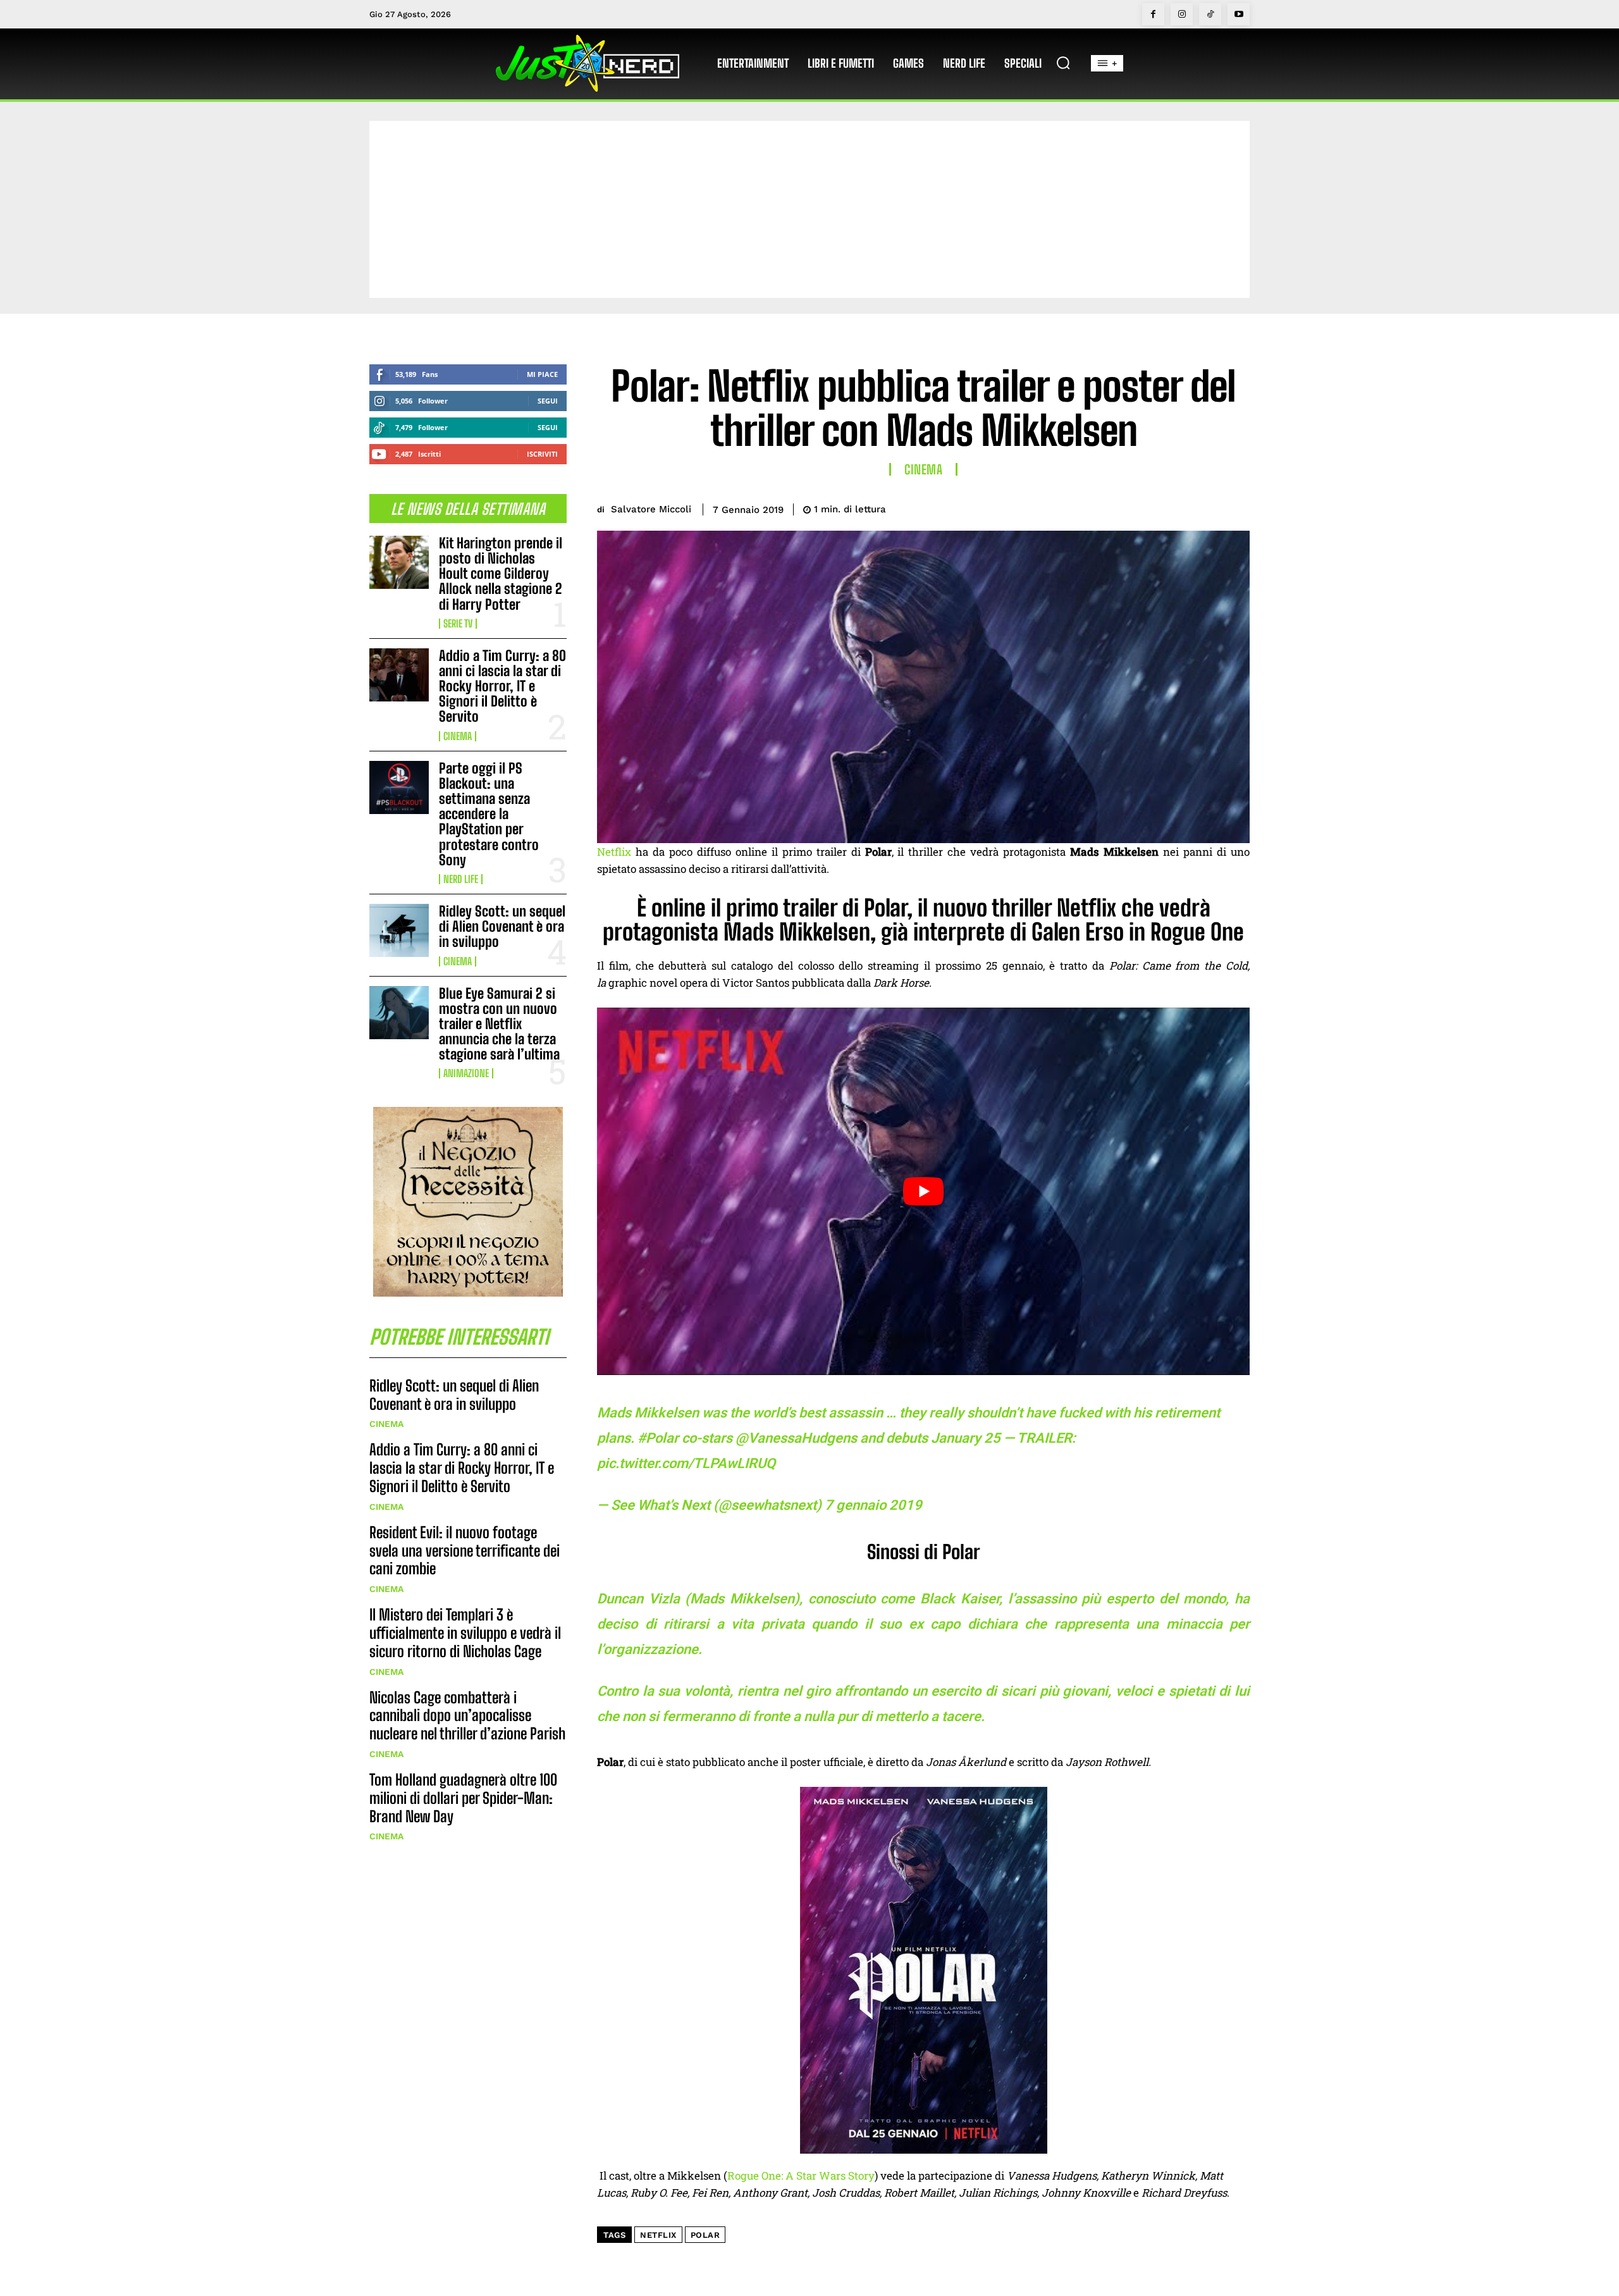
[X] (1148, 507)
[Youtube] (1239, 14)
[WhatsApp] (1207, 507)
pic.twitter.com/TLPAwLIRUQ (686, 1463)
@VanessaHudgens (796, 1438)
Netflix (614, 852)
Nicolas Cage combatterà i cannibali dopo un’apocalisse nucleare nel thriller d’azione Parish (467, 1716)
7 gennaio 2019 (873, 1505)
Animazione (466, 1073)
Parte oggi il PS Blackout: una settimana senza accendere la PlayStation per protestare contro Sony (489, 814)
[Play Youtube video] (923, 1191)
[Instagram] (1182, 14)
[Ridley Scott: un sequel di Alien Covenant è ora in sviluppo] (399, 930)
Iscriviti (542, 454)
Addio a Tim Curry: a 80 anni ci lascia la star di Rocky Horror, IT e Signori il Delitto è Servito (502, 686)
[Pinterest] (1178, 507)
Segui (548, 401)
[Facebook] (1153, 14)
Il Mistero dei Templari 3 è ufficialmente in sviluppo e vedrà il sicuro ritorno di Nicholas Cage (465, 1633)
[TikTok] (1210, 14)
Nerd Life (461, 879)
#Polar (658, 1438)
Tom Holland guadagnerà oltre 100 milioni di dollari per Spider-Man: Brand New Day (463, 1798)
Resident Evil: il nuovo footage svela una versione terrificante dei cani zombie (465, 1551)
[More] (1236, 507)
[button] (1063, 63)
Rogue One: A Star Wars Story (801, 2176)
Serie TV (458, 624)
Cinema (458, 736)
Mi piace (542, 374)
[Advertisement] (809, 209)
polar (705, 2235)
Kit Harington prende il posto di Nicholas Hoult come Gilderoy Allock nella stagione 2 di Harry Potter (501, 574)
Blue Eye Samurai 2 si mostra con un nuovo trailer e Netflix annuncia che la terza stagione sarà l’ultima (499, 1024)
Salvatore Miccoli (651, 509)
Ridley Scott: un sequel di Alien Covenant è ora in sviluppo (502, 926)
